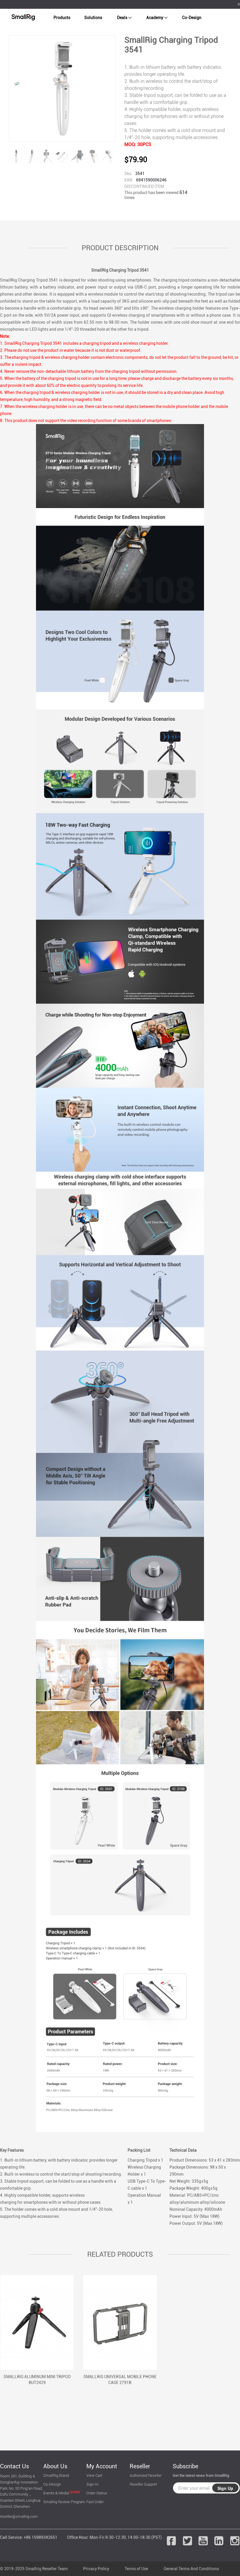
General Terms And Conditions (191, 2569)
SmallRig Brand (56, 2475)
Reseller (140, 2466)
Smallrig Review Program (64, 2502)
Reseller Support (143, 2484)
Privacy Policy (96, 2569)
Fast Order (95, 2502)
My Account (102, 2466)
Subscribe (185, 2466)
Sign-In (92, 2484)
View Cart (94, 2475)
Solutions (93, 18)
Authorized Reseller (146, 2475)
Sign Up (225, 2488)
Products (62, 18)
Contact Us (14, 2466)
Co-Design (192, 18)
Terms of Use (136, 2569)
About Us (55, 2466)
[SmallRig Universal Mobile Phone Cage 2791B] (120, 2322)
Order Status (97, 2493)
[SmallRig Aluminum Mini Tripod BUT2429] (37, 2322)
